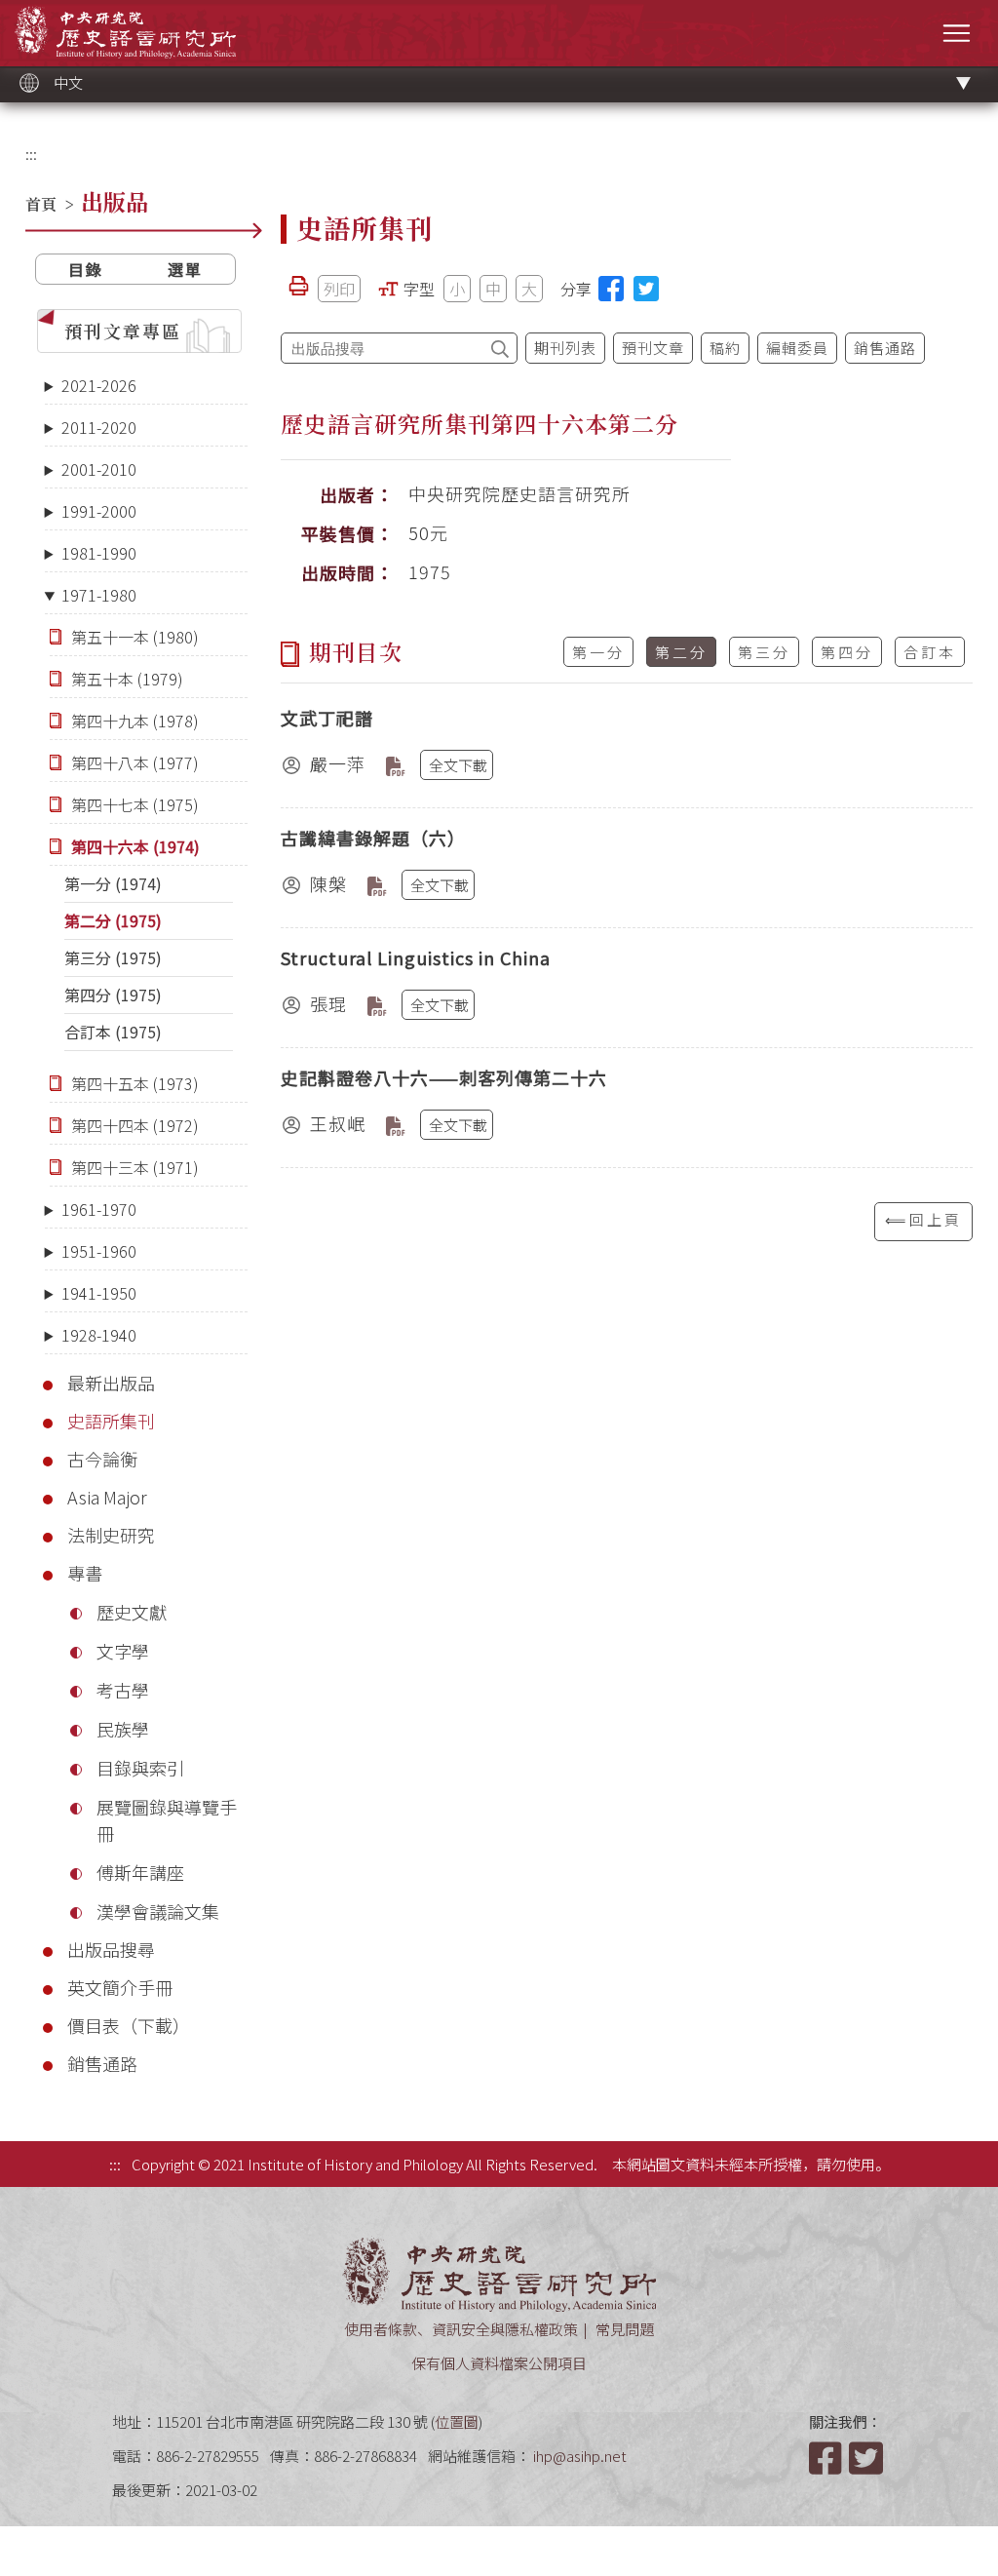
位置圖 (457, 2421)
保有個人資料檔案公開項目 (499, 2363)
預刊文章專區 (123, 331)
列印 (339, 289)
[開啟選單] (957, 33)
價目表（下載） (129, 2025)
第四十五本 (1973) (135, 1083)
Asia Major (107, 1497)
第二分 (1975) (113, 920)
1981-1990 (99, 553)
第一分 (598, 652)
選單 (185, 269)
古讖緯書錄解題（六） (373, 838)
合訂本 (930, 652)
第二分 (681, 652)
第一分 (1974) (113, 883)
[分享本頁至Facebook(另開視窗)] (611, 289)
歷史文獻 (132, 1612)
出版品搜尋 (111, 1949)
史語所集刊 (111, 1421)
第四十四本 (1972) (135, 1125)
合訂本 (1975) (113, 1032)
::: (31, 154)
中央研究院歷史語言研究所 (125, 32)
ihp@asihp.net (580, 2456)
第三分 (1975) (113, 957)
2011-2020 (99, 427)
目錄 (86, 269)
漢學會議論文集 (158, 1911)
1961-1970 (99, 1209)
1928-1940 (99, 1335)
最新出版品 (111, 1383)
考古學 (123, 1690)
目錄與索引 (140, 1768)
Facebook (827, 2458)
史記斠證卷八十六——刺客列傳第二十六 (444, 1077)
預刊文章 (653, 348)
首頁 (41, 204)
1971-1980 (99, 595)
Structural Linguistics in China (416, 957)
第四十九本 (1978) (135, 721)
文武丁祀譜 (327, 718)
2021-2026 (99, 385)
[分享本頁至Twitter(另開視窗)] (646, 289)
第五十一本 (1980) (135, 637)
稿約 (725, 348)
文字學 (123, 1651)
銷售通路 (102, 2063)
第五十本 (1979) (127, 679)
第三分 (764, 652)
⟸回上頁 (923, 1219)
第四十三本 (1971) (135, 1167)
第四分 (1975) (113, 995)
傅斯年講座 (140, 1872)
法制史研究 (111, 1535)
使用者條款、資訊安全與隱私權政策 (461, 2329)
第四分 (847, 652)
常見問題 (625, 2329)
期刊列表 (565, 348)
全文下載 (458, 765)
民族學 (123, 1729)
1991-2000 (99, 511)
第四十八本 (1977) (135, 762)
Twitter (867, 2458)
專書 (85, 1573)
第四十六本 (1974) (135, 846)
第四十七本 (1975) (135, 804)
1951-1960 (99, 1251)
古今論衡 (102, 1459)
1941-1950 (99, 1293)
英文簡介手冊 (120, 1987)
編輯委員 (797, 348)
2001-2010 (99, 469)
